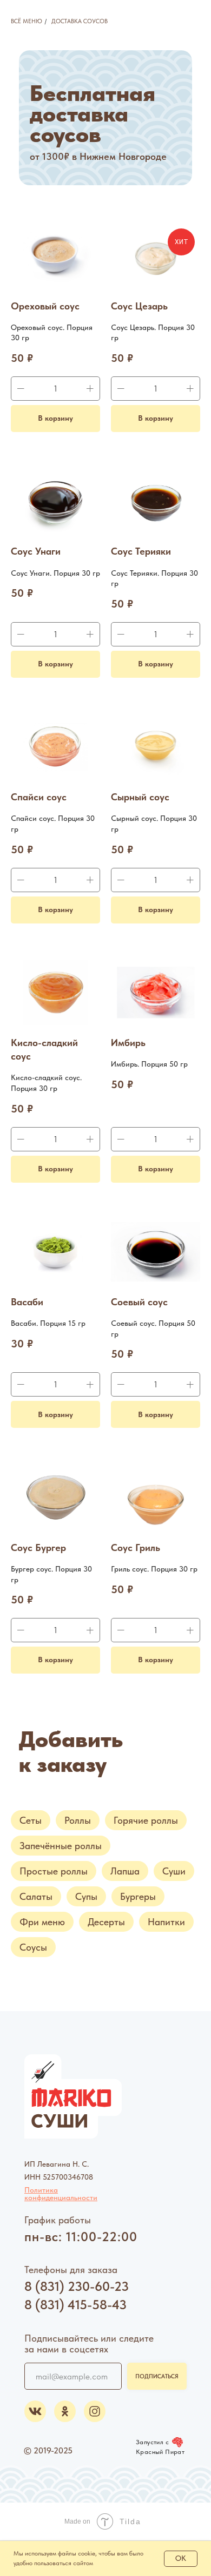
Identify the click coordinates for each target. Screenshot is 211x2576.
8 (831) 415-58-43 (75, 2305)
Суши (174, 1871)
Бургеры (138, 1896)
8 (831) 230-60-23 (77, 2286)
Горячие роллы (146, 1820)
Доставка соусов (80, 21)
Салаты (36, 1896)
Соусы (33, 1947)
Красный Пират (160, 2452)
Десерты (106, 1922)
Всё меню (27, 21)
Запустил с (152, 2442)
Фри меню (42, 1922)
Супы (86, 1896)
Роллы (78, 1820)
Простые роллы (54, 1871)
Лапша (125, 1871)
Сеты (31, 1820)
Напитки (166, 1922)
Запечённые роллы (61, 1846)
